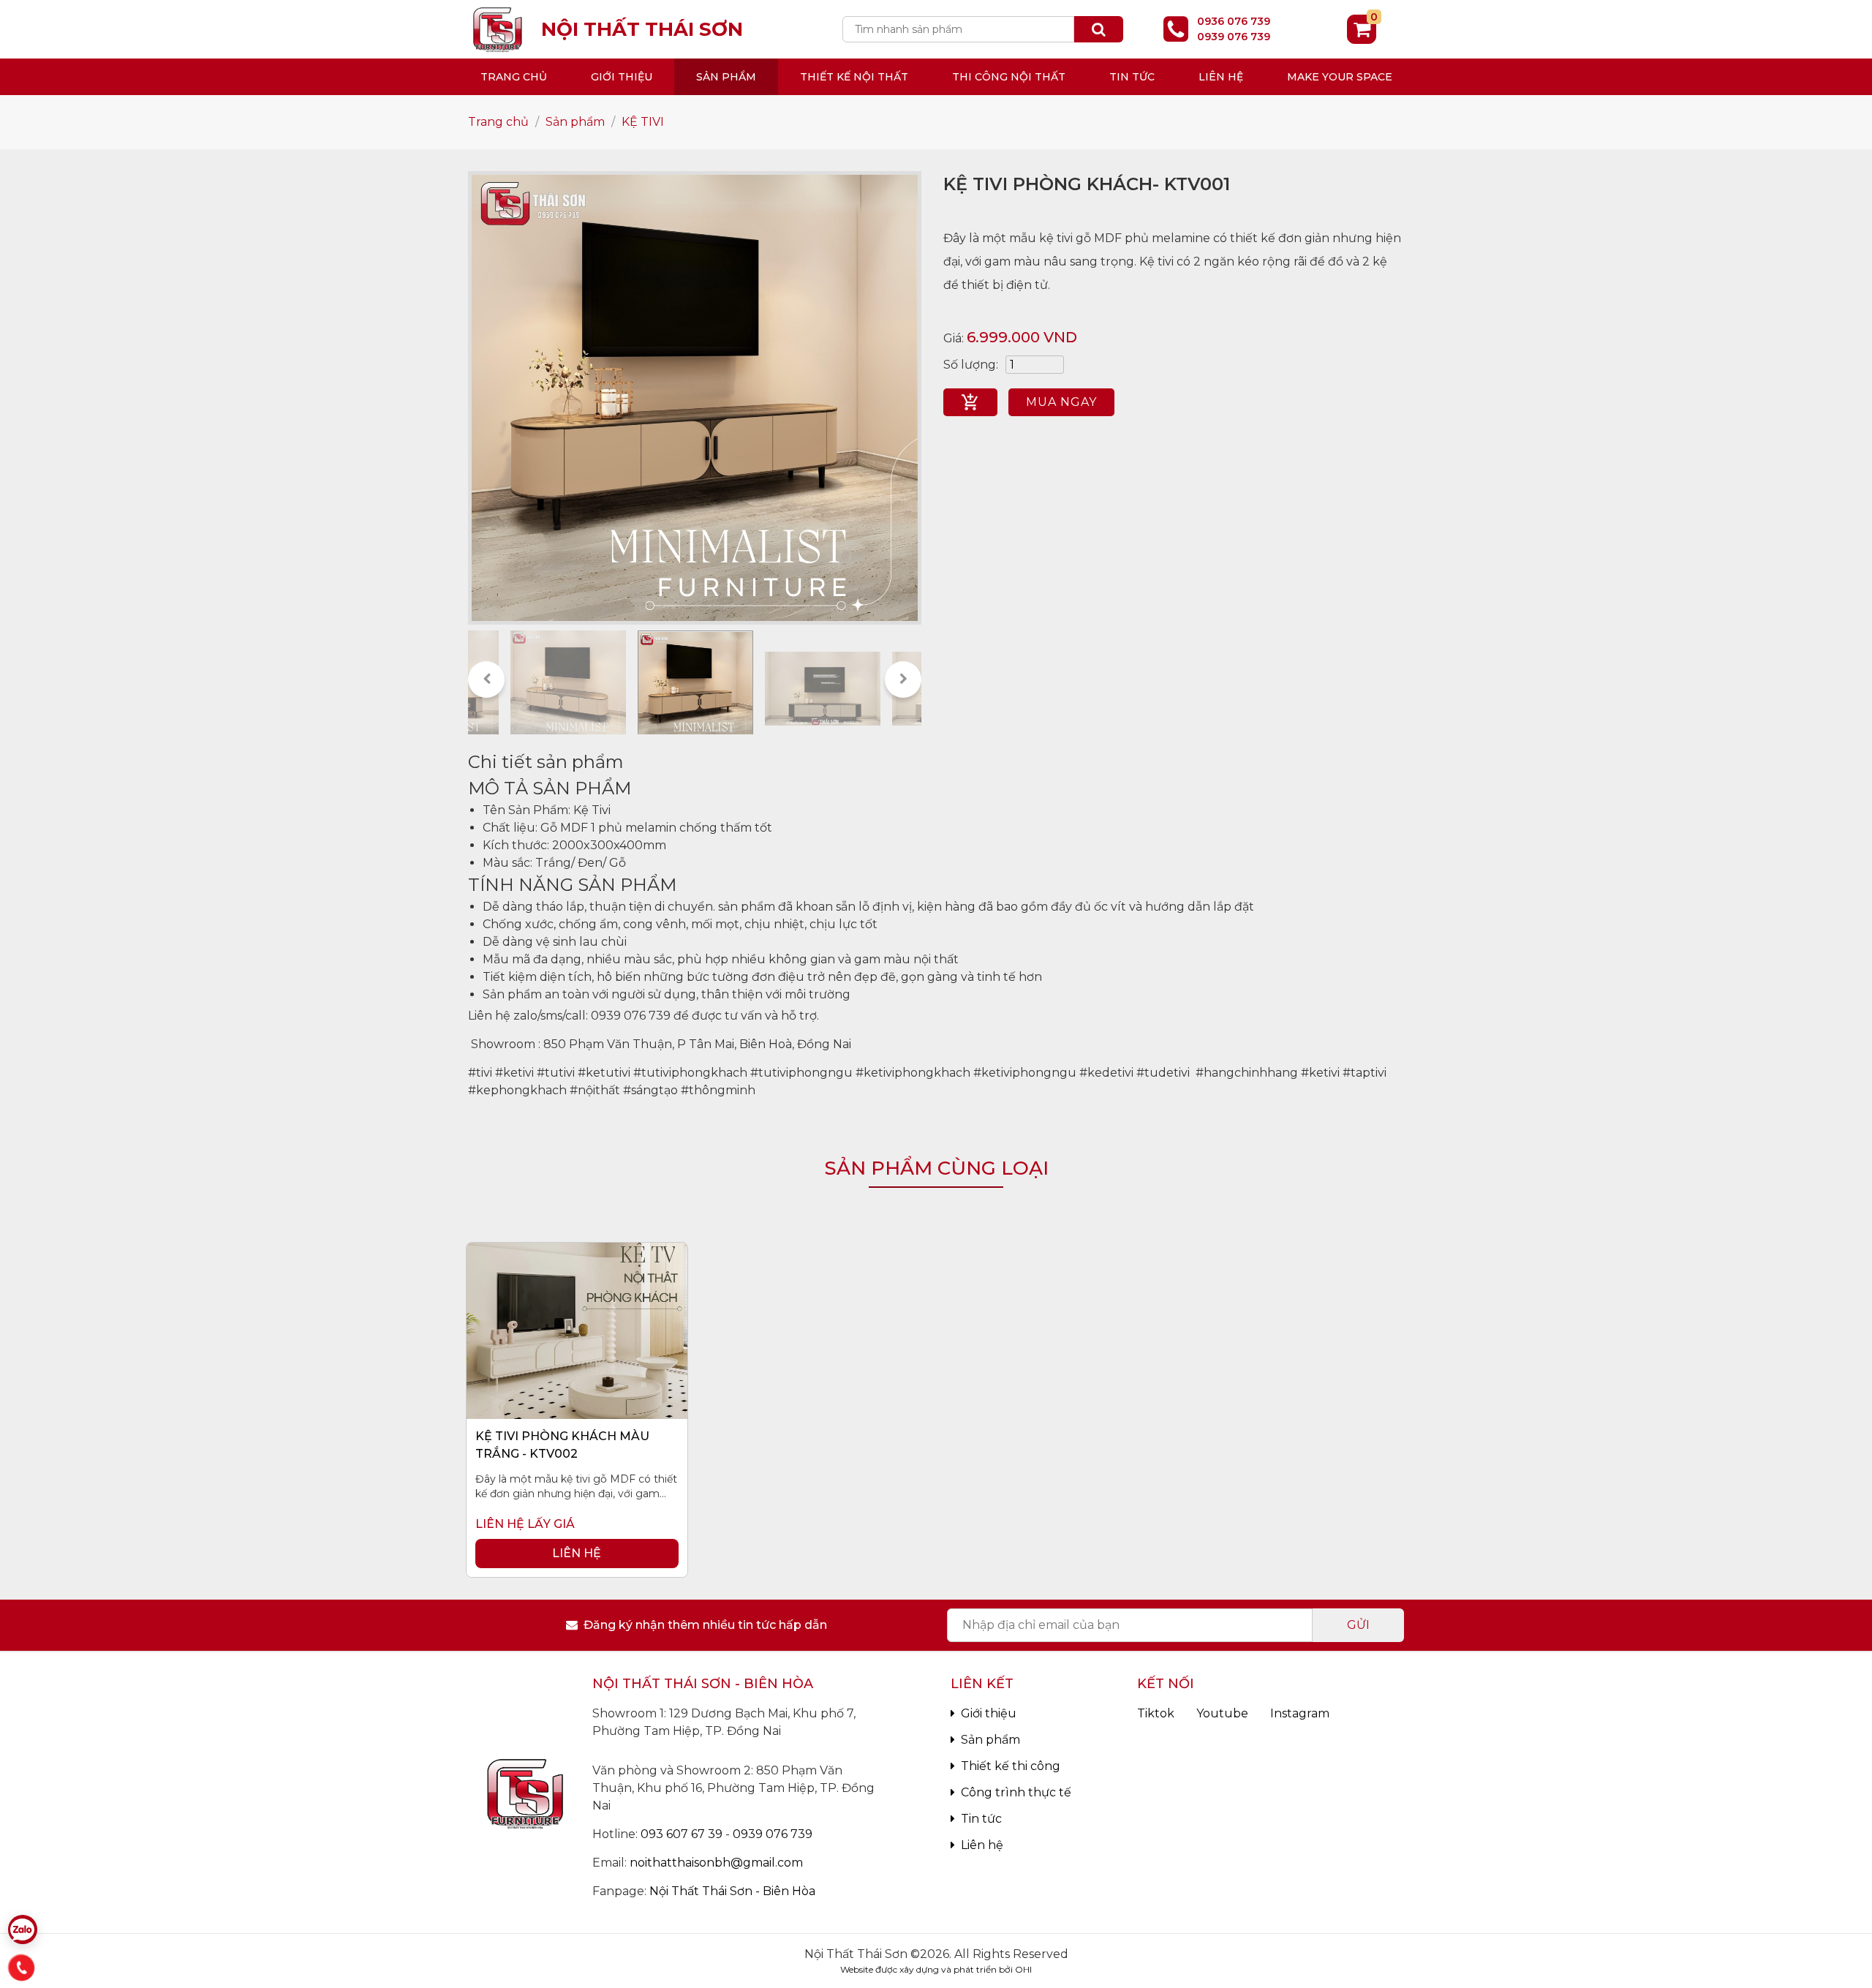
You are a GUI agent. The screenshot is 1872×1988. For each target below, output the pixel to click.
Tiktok (1156, 1713)
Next (903, 679)
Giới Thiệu (622, 77)
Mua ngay (1061, 402)
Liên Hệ (577, 1553)
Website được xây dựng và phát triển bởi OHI (936, 1969)
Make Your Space (1340, 77)
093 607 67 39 (682, 1834)
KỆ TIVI (643, 122)
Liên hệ (1221, 77)
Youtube (1222, 1713)
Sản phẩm (726, 77)
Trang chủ (514, 77)
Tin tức (1132, 77)
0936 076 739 (1234, 21)
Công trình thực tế (1016, 1792)
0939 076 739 (1234, 37)
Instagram (1300, 1713)
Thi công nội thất (1009, 77)
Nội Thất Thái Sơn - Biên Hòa (732, 1891)
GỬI (1358, 1625)
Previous (486, 679)
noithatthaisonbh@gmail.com (716, 1863)
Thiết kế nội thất (854, 77)
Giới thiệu (989, 1713)
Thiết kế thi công (1011, 1766)
